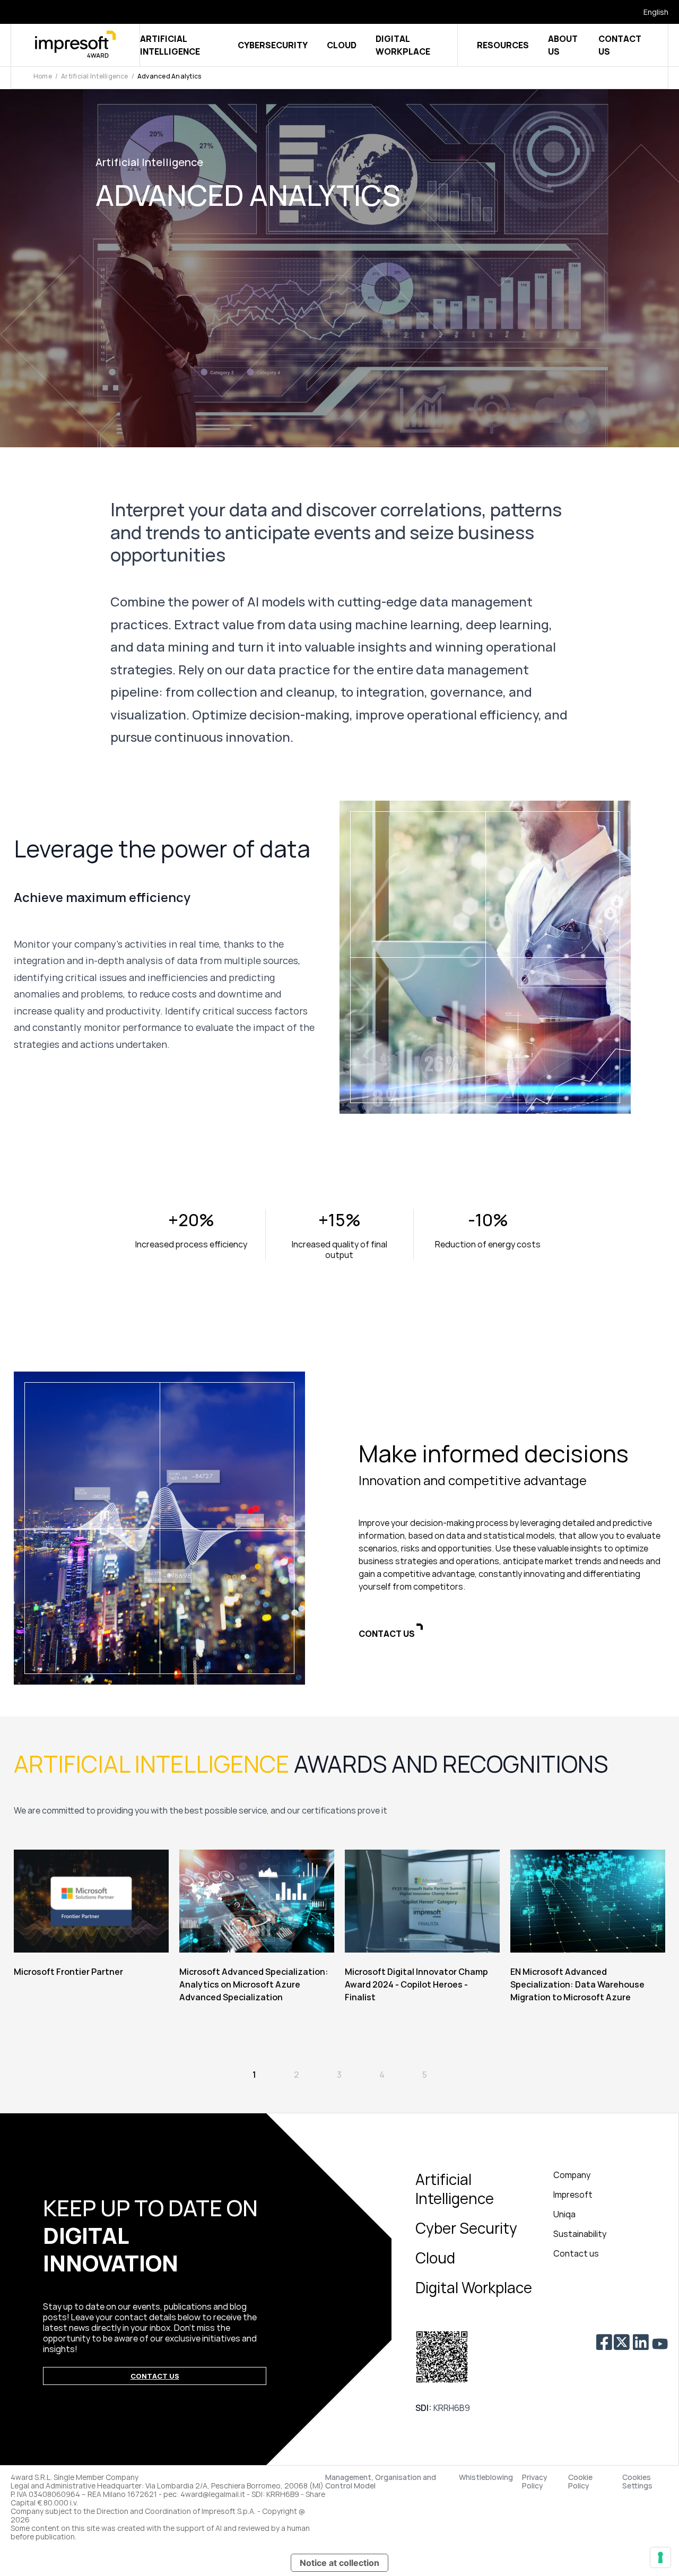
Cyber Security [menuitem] (466, 2228)
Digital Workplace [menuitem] (474, 2287)
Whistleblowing (486, 2478)
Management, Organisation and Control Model (381, 2482)
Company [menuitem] (572, 2175)
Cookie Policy (580, 2482)
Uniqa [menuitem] (564, 2214)
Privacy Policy (535, 2482)
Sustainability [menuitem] (580, 2234)
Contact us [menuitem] (576, 2253)
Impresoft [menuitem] (573, 2195)
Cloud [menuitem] (435, 2258)
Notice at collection (339, 2563)
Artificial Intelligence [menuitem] (455, 2189)
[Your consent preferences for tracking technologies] (660, 2557)
